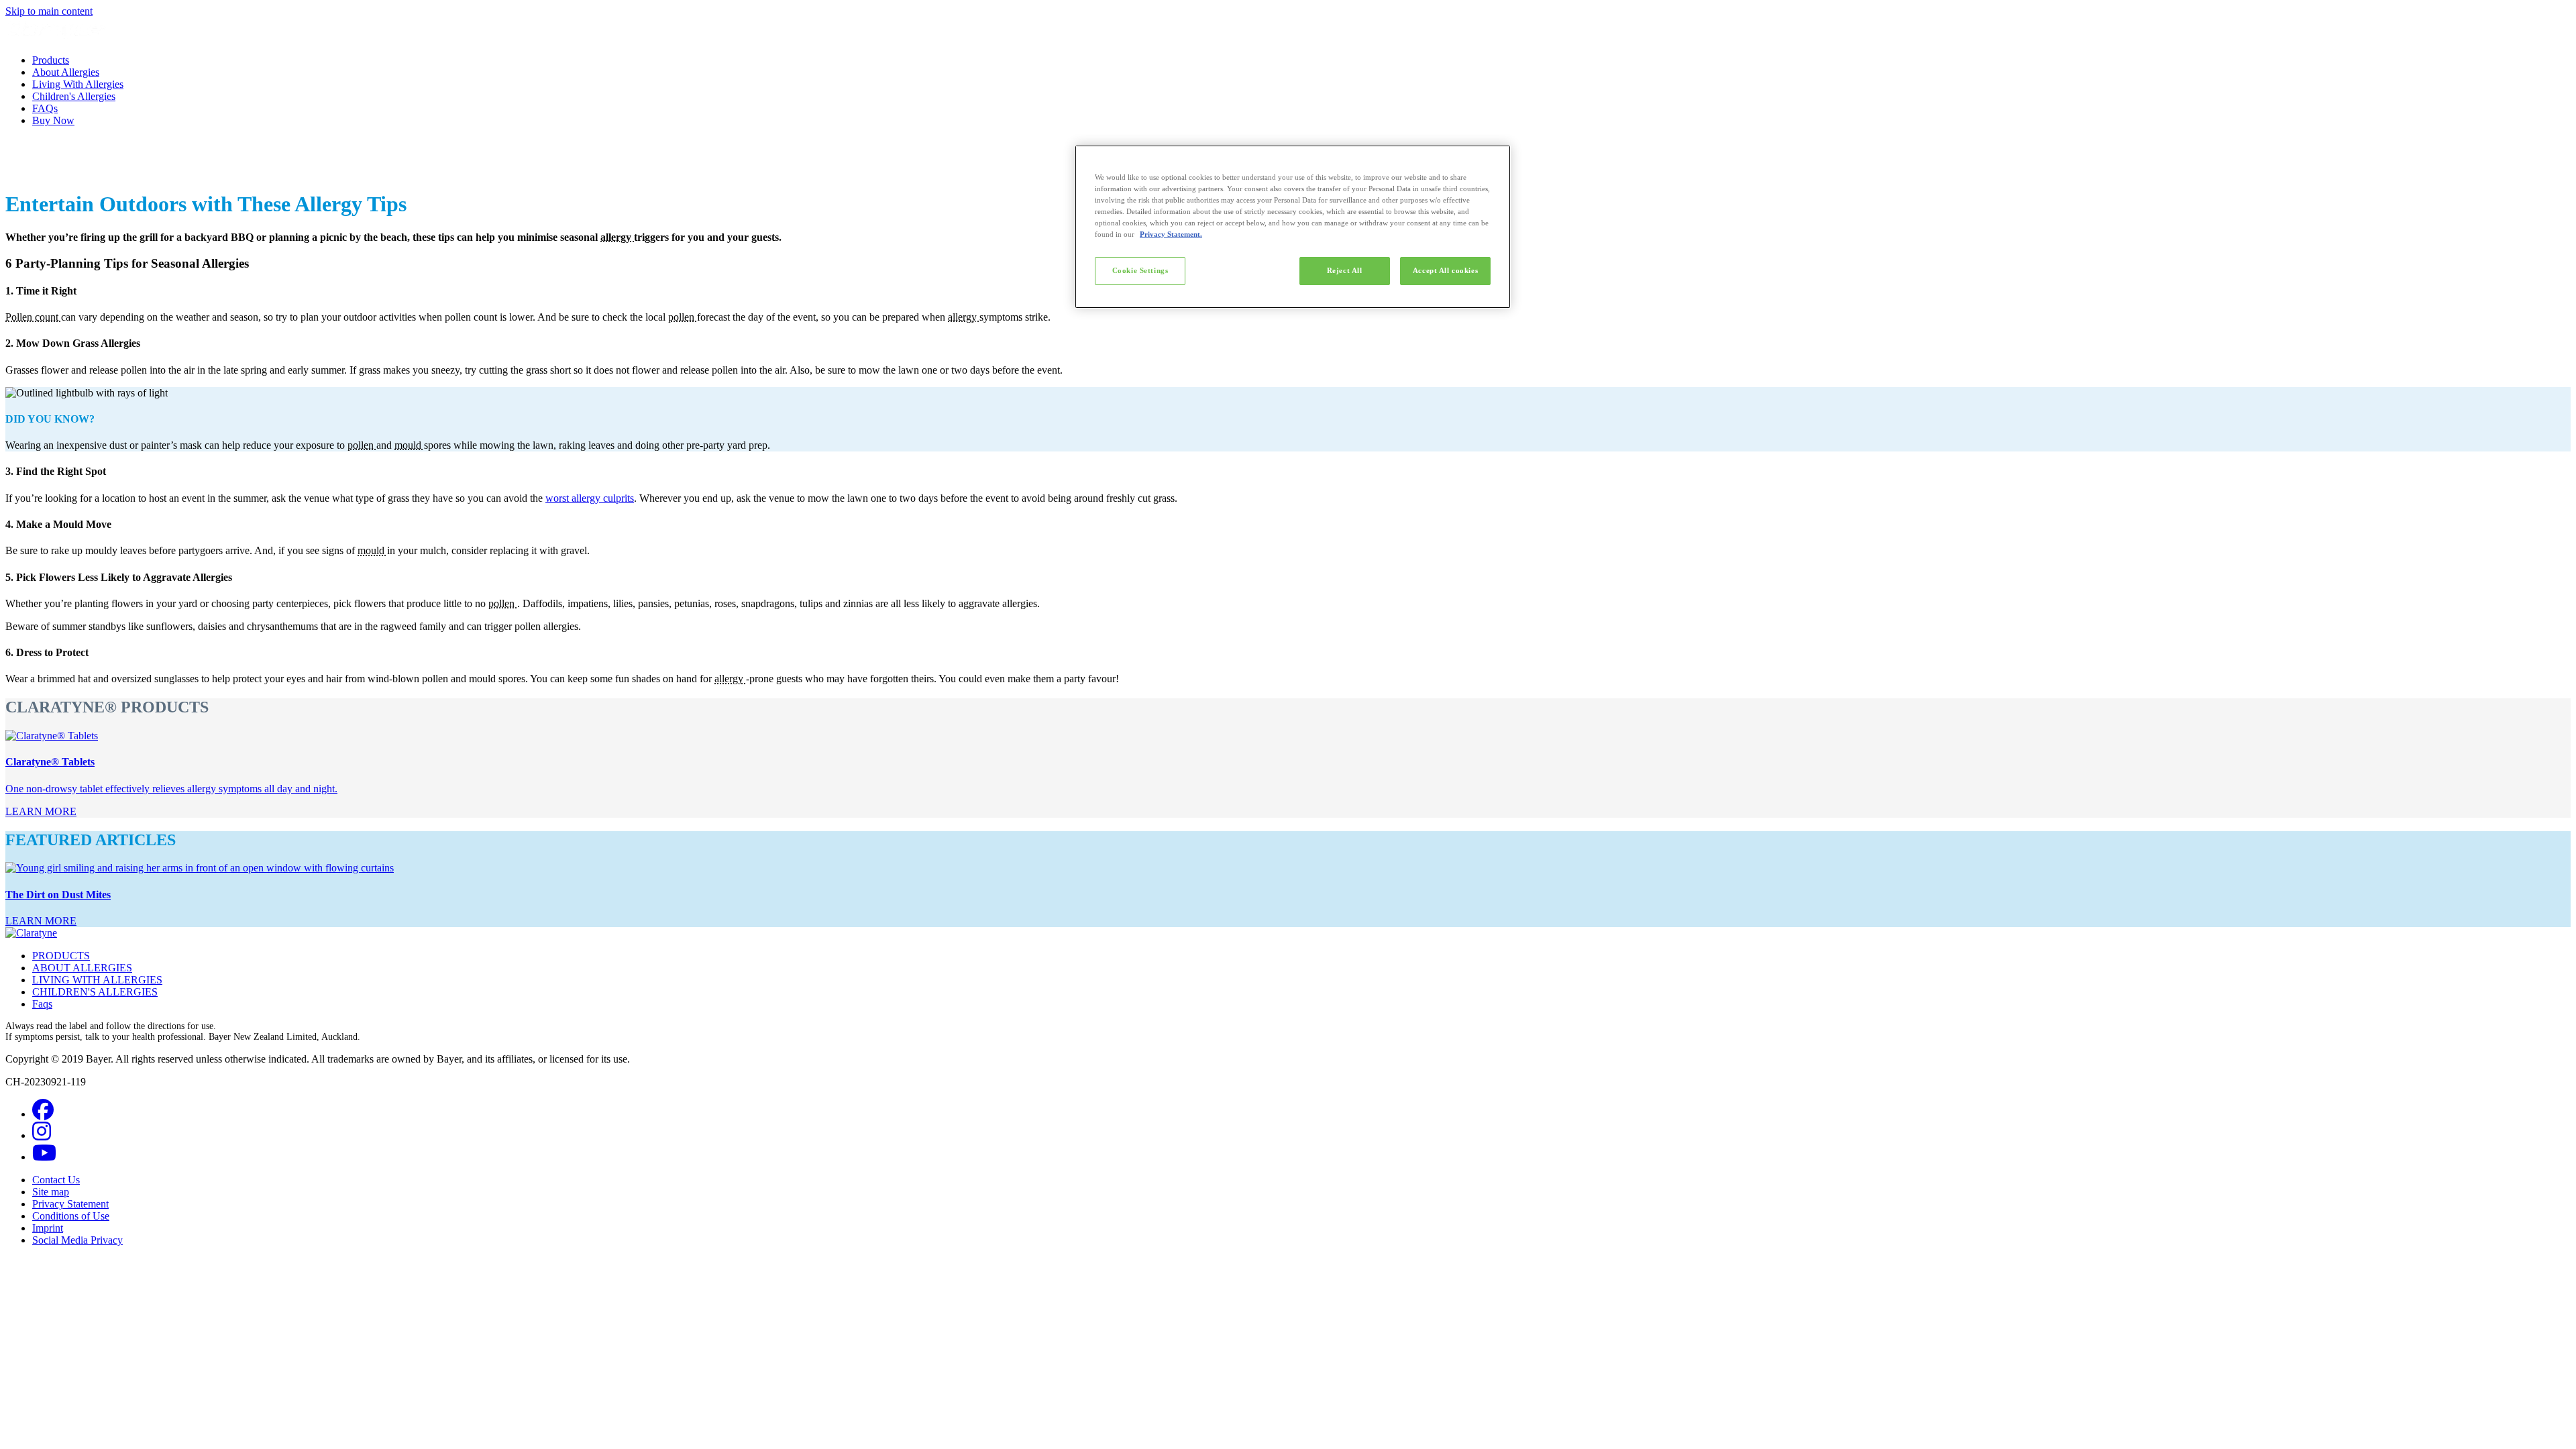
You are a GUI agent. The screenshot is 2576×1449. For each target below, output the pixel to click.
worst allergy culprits (590, 498)
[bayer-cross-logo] (24, 171)
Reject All (1345, 270)
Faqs (42, 1004)
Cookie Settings (1140, 270)
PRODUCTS (61, 956)
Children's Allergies (74, 96)
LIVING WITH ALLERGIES (97, 980)
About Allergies (66, 72)
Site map (51, 1192)
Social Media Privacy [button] (77, 1240)
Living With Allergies (78, 84)
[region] (1293, 227)
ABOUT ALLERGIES (82, 968)
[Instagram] (42, 1135)
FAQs (45, 108)
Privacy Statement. (1171, 234)
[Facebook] (43, 1114)
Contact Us (56, 1180)
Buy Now (53, 120)
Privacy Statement (70, 1204)
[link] (41, 811)
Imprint (48, 1228)
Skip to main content (49, 11)
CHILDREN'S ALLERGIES (95, 992)
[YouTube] (44, 1157)
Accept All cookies (1445, 270)
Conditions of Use (71, 1216)
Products (51, 60)
